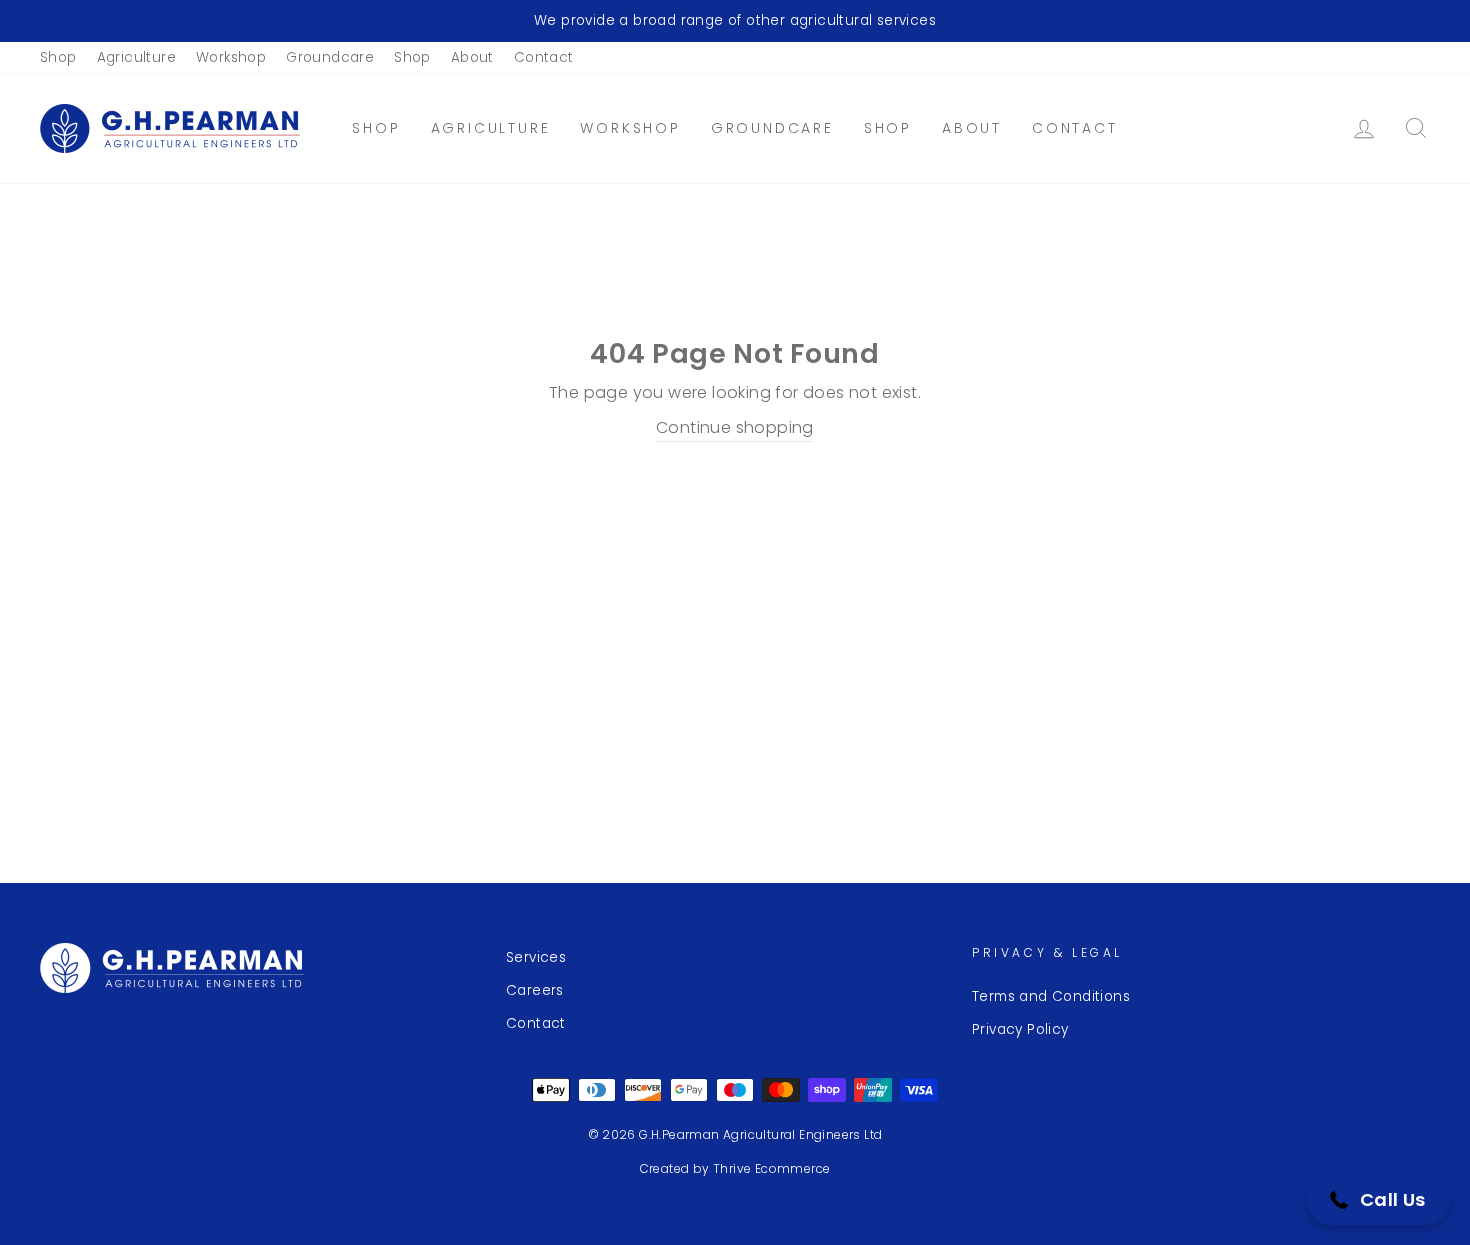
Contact (544, 57)
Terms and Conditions (1051, 996)
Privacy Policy (1020, 1029)
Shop (58, 57)
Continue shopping (735, 427)
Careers (535, 990)
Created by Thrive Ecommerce (735, 1168)
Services (536, 957)
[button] (1378, 1199)
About (472, 57)
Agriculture (136, 57)
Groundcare (330, 57)
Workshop (231, 57)
